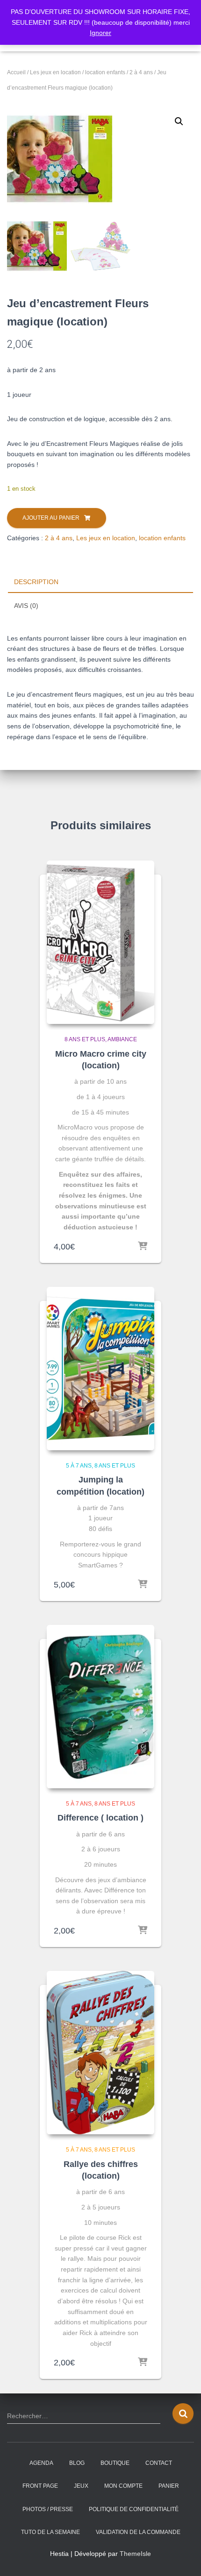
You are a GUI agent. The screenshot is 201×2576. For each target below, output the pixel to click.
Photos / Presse (48, 2509)
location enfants (105, 72)
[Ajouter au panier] (143, 1247)
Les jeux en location (55, 72)
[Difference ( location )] (100, 1707)
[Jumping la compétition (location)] (100, 1369)
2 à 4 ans (141, 72)
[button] (179, 121)
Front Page (40, 2486)
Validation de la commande (138, 2532)
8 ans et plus (85, 1039)
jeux (81, 2486)
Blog (77, 2463)
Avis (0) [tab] (26, 606)
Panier (169, 2486)
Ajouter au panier (51, 518)
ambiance (122, 1039)
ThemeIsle (135, 2554)
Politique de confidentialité (134, 2509)
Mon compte (123, 2486)
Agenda (41, 2463)
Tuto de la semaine (50, 2532)
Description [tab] (36, 582)
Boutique (115, 2463)
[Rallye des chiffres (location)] (100, 2053)
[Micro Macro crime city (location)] (100, 942)
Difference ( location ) (100, 1818)
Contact (159, 2463)
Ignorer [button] (100, 33)
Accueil (16, 72)
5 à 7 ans (79, 1466)
